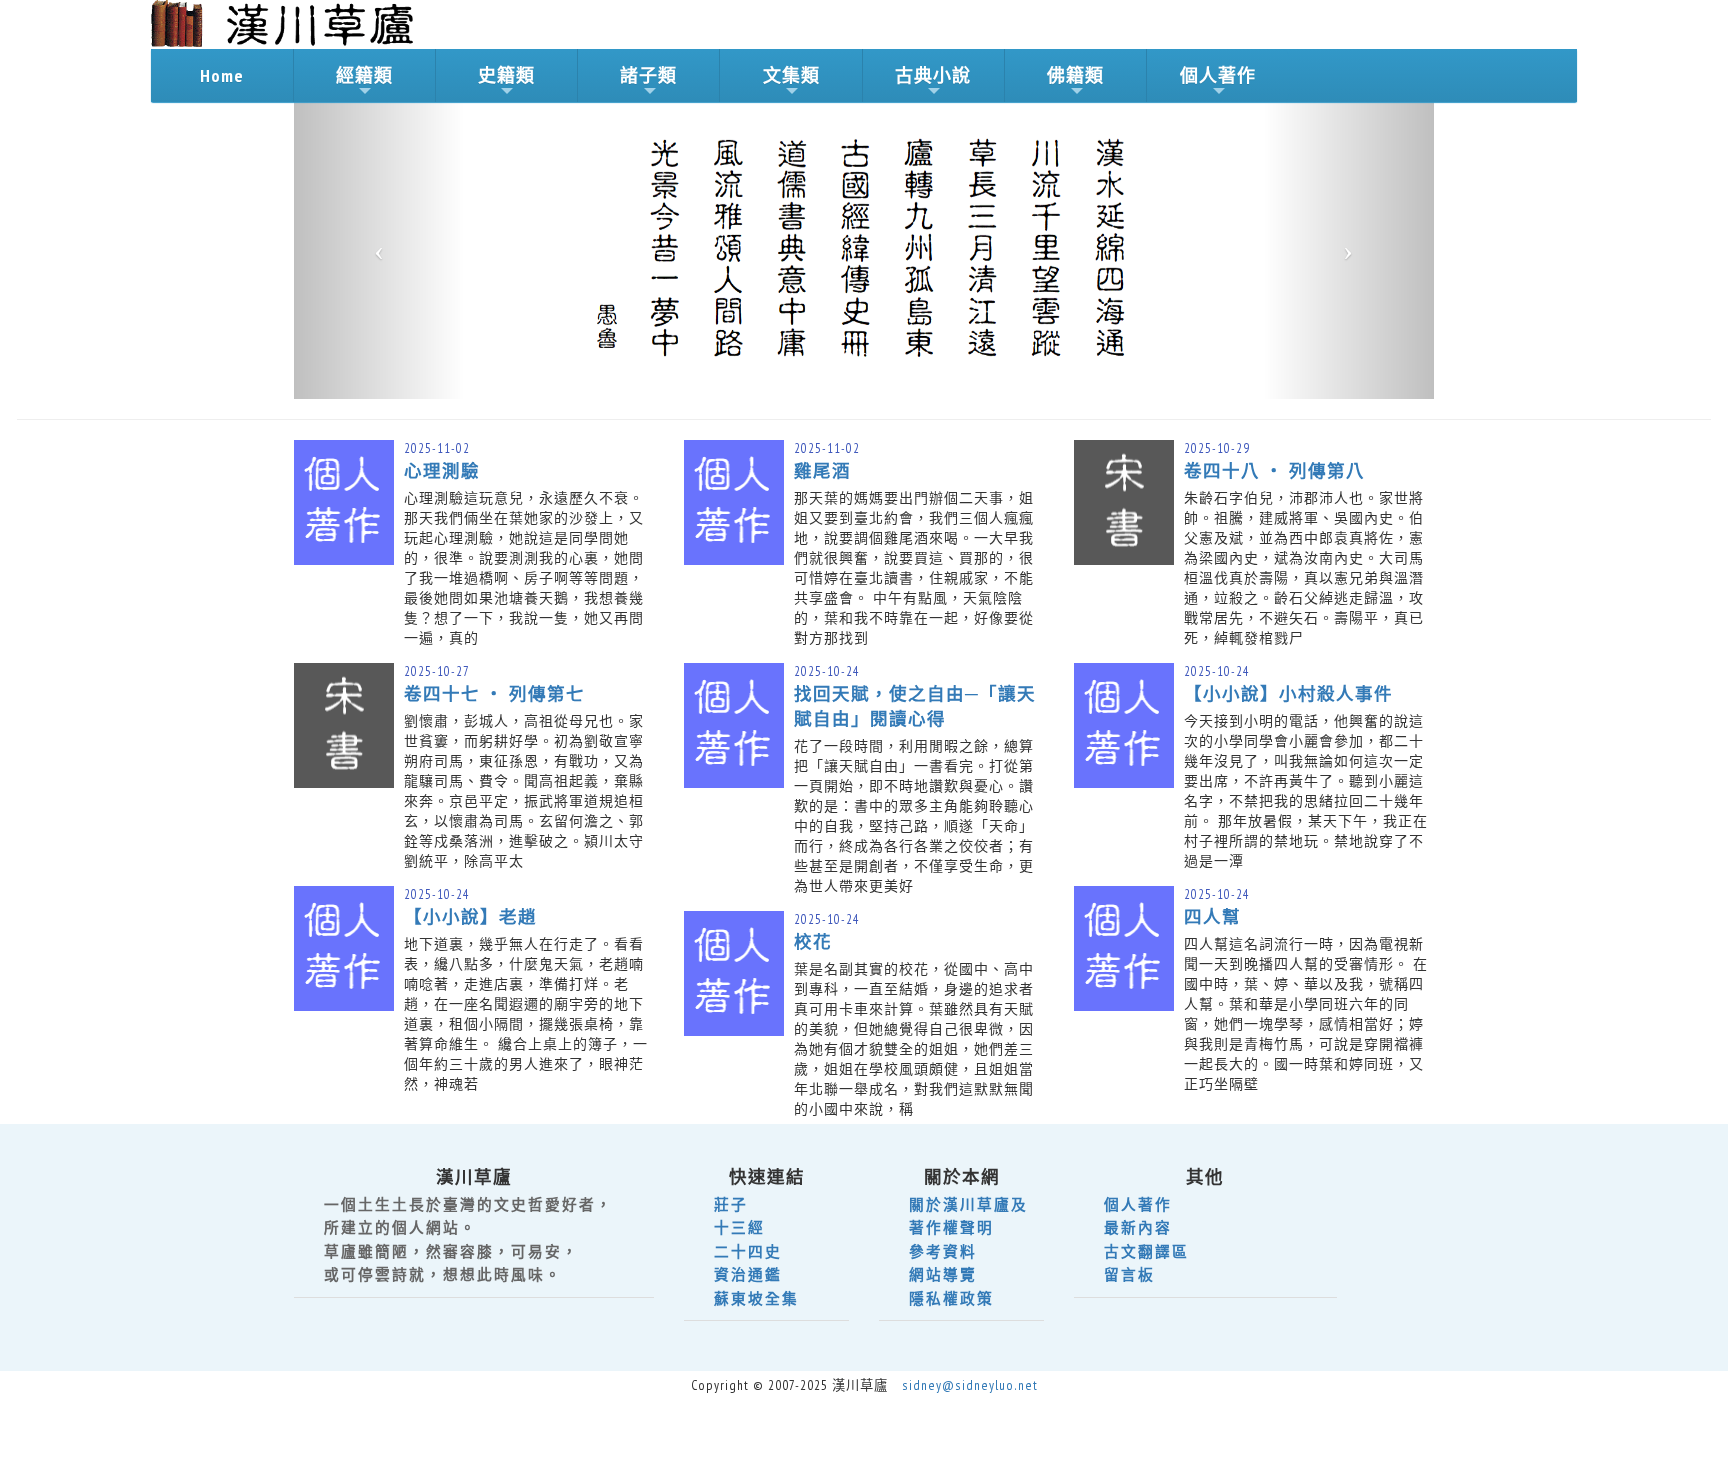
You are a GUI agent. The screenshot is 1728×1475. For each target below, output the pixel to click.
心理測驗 (442, 470)
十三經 (739, 1227)
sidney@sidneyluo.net (970, 1385)
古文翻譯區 (1146, 1251)
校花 (813, 941)
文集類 (791, 75)
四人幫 (1212, 916)
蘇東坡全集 (756, 1298)
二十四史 (748, 1251)
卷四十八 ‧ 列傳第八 (1274, 470)
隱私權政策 (951, 1298)
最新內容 (1138, 1227)
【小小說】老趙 (470, 916)
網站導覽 (943, 1274)
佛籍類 (1075, 75)
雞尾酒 (822, 470)
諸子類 (648, 75)
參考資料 (943, 1251)
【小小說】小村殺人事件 (1288, 693)
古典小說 (933, 75)
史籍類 (506, 75)
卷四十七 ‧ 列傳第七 (494, 693)
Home (222, 75)
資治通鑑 (748, 1274)
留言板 (1129, 1274)
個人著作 (1218, 75)
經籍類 (364, 75)
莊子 (731, 1204)
